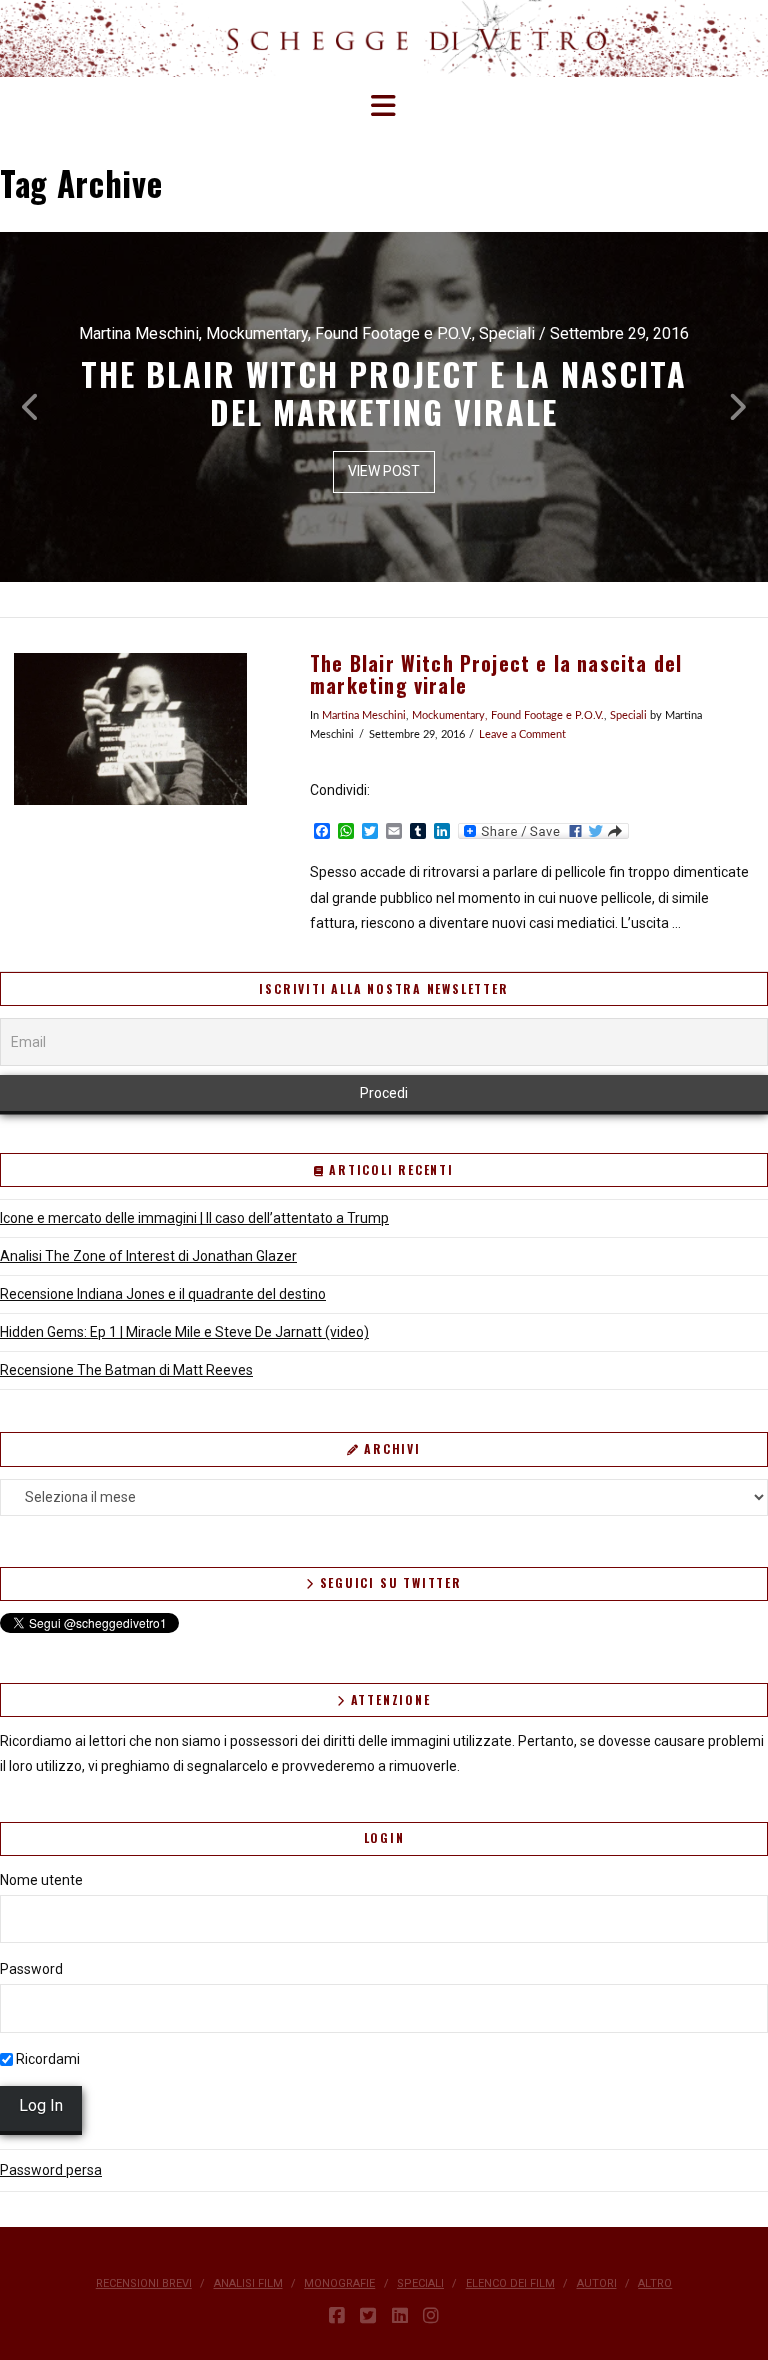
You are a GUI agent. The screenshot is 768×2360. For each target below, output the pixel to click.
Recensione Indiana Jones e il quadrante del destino (163, 1294)
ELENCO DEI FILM (510, 2283)
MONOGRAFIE (339, 2283)
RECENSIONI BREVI (144, 2283)
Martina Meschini (364, 716)
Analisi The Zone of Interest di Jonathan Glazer (148, 1256)
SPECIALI (420, 2283)
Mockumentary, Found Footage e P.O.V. (508, 716)
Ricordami (46, 2059)
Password (31, 1969)
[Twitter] (368, 2316)
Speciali (628, 716)
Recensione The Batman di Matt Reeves (126, 1370)
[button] (384, 106)
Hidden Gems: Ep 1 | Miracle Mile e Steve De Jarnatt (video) (184, 1332)
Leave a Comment (522, 735)
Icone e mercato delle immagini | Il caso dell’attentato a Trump (194, 1218)
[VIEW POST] (130, 729)
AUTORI (597, 2283)
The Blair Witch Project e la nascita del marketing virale (496, 674)
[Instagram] (431, 2316)
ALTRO (655, 2283)
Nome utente (41, 1880)
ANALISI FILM (248, 2283)
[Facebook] (337, 2316)
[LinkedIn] (400, 2316)
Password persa (51, 2170)
